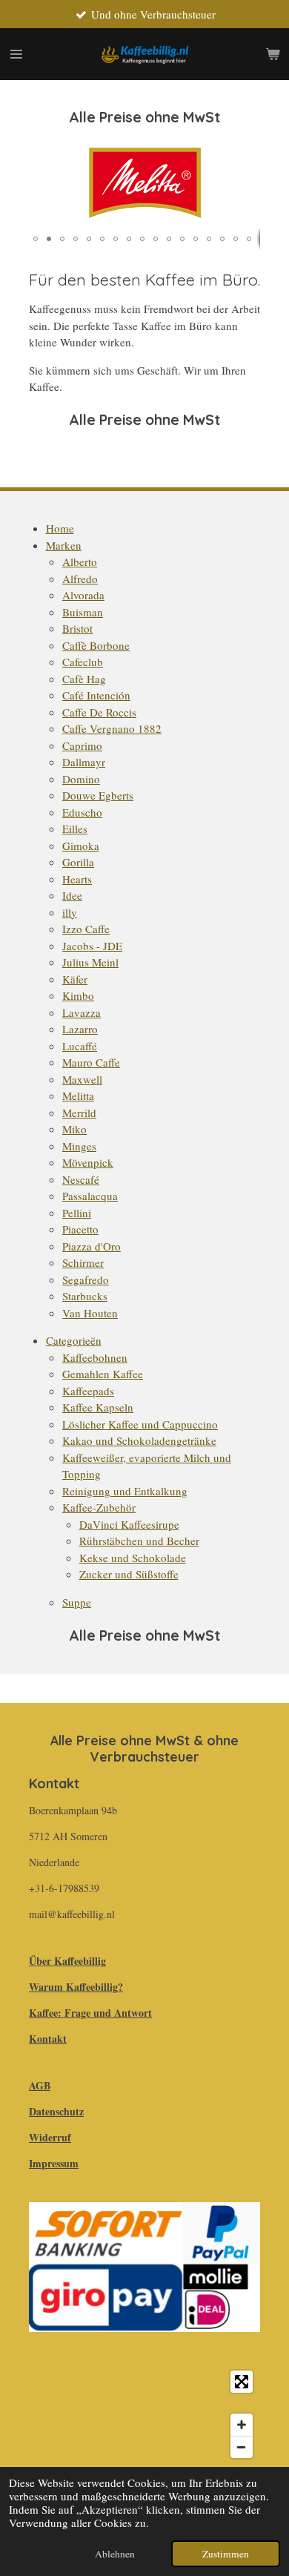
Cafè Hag (84, 679)
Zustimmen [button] (226, 2554)
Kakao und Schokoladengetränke (139, 1440)
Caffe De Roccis (99, 712)
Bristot (77, 628)
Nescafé (81, 1179)
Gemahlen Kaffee (103, 1374)
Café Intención (96, 695)
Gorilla (78, 862)
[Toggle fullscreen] (242, 2382)
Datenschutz (56, 2111)
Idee (72, 895)
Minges (79, 1146)
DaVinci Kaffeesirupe (129, 1524)
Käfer (75, 979)
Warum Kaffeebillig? (76, 1987)
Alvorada (83, 595)
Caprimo (82, 745)
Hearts (77, 879)
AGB (40, 2085)
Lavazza (82, 1012)
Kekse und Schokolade (133, 1558)
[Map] (144, 2414)
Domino (81, 779)
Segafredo (86, 1279)
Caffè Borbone (96, 645)
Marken (64, 545)
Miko (74, 1129)
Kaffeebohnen (95, 1357)
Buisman (83, 612)
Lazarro (80, 1029)
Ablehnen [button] (115, 2554)
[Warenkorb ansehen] (273, 54)
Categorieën (74, 1340)
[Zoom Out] (242, 2447)
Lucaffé (80, 1046)
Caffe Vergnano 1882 (112, 728)
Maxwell (82, 1079)
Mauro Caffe (91, 1062)
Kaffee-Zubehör (99, 1507)
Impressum (54, 2163)
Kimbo (78, 995)
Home (60, 528)
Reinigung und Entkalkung (125, 1491)
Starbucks (85, 1296)
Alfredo (80, 579)
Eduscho (82, 812)
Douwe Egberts (98, 795)
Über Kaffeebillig (67, 1961)
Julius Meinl (90, 962)
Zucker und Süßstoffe (129, 1574)
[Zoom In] (242, 2425)
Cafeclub (83, 662)
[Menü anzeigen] (16, 54)
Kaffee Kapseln (98, 1407)
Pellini (77, 1213)
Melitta (78, 1096)
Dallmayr (84, 762)
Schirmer (83, 1262)
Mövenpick (88, 1162)
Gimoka (81, 846)
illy (70, 912)
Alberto (80, 561)
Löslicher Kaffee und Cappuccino (140, 1424)
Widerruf (50, 2137)
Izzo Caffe (86, 929)
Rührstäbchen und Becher (139, 1541)
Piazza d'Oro (92, 1246)
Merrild (79, 1113)
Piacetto (80, 1229)
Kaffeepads (88, 1391)
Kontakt (48, 2039)
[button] (247, 151)
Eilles (75, 829)
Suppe (77, 1602)
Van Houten (90, 1313)
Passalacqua (90, 1196)
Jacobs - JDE (92, 946)
